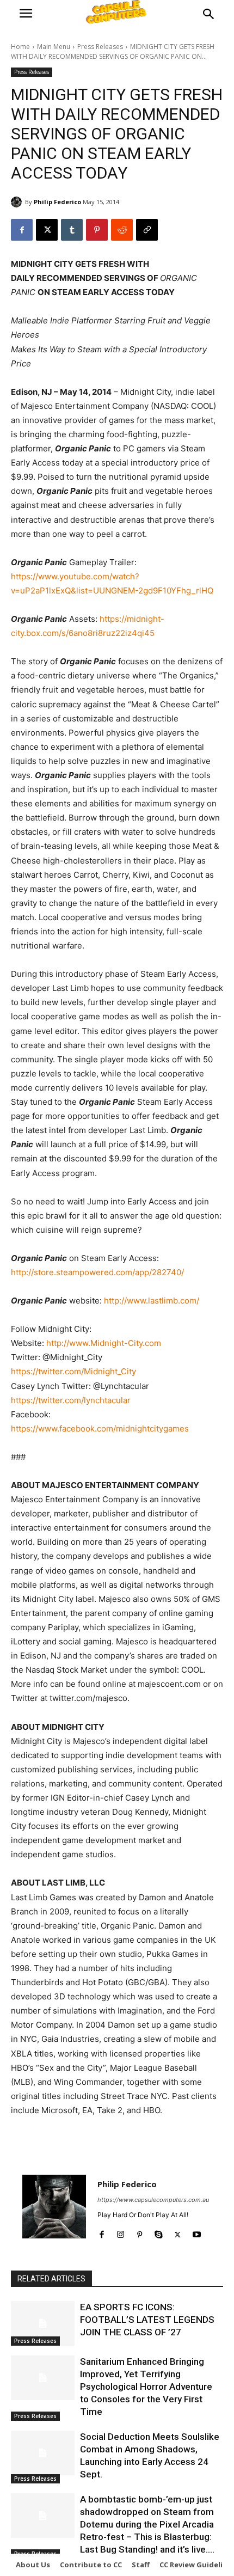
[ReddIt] (122, 230)
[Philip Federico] (18, 202)
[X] (47, 230)
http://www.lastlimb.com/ (152, 1301)
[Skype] (159, 2232)
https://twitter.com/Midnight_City (73, 1371)
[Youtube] (197, 2232)
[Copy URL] (147, 230)
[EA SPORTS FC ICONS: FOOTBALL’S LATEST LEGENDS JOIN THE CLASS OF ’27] (43, 2323)
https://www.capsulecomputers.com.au (153, 2200)
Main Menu (54, 47)
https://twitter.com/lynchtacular (71, 1400)
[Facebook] (22, 230)
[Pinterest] (97, 230)
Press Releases (100, 47)
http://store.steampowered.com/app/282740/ (97, 1272)
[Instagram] (121, 2232)
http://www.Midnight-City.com (104, 1343)
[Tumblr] (72, 230)
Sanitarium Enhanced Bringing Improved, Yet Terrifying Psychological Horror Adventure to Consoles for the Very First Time (146, 2387)
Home (20, 47)
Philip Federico (57, 202)
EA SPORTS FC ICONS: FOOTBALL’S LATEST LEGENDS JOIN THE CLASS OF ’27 (147, 2320)
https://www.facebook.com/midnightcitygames (100, 1428)
